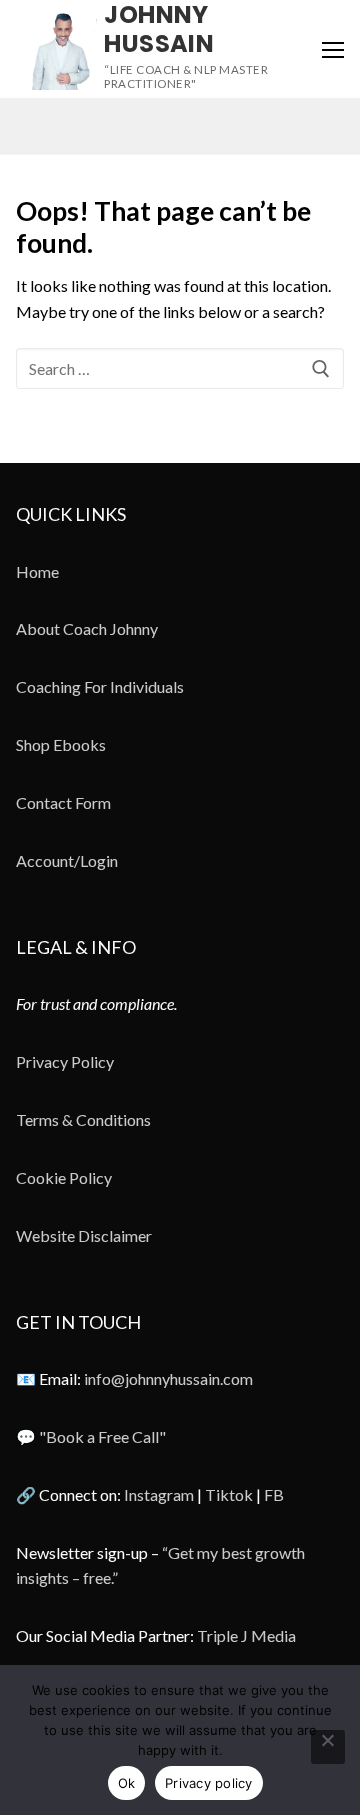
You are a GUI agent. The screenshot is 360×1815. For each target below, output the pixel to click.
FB (274, 1494)
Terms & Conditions (83, 1119)
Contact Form (63, 802)
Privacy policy (209, 1783)
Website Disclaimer (84, 1235)
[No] (328, 1747)
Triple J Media (246, 1635)
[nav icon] (333, 49)
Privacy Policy (65, 1061)
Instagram (159, 1494)
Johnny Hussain (159, 29)
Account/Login (67, 860)
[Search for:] (180, 369)
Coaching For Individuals (100, 686)
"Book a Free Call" (102, 1436)
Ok (127, 1783)
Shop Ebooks (61, 744)
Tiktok (229, 1494)
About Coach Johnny (87, 628)
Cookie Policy (64, 1177)
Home (37, 571)
